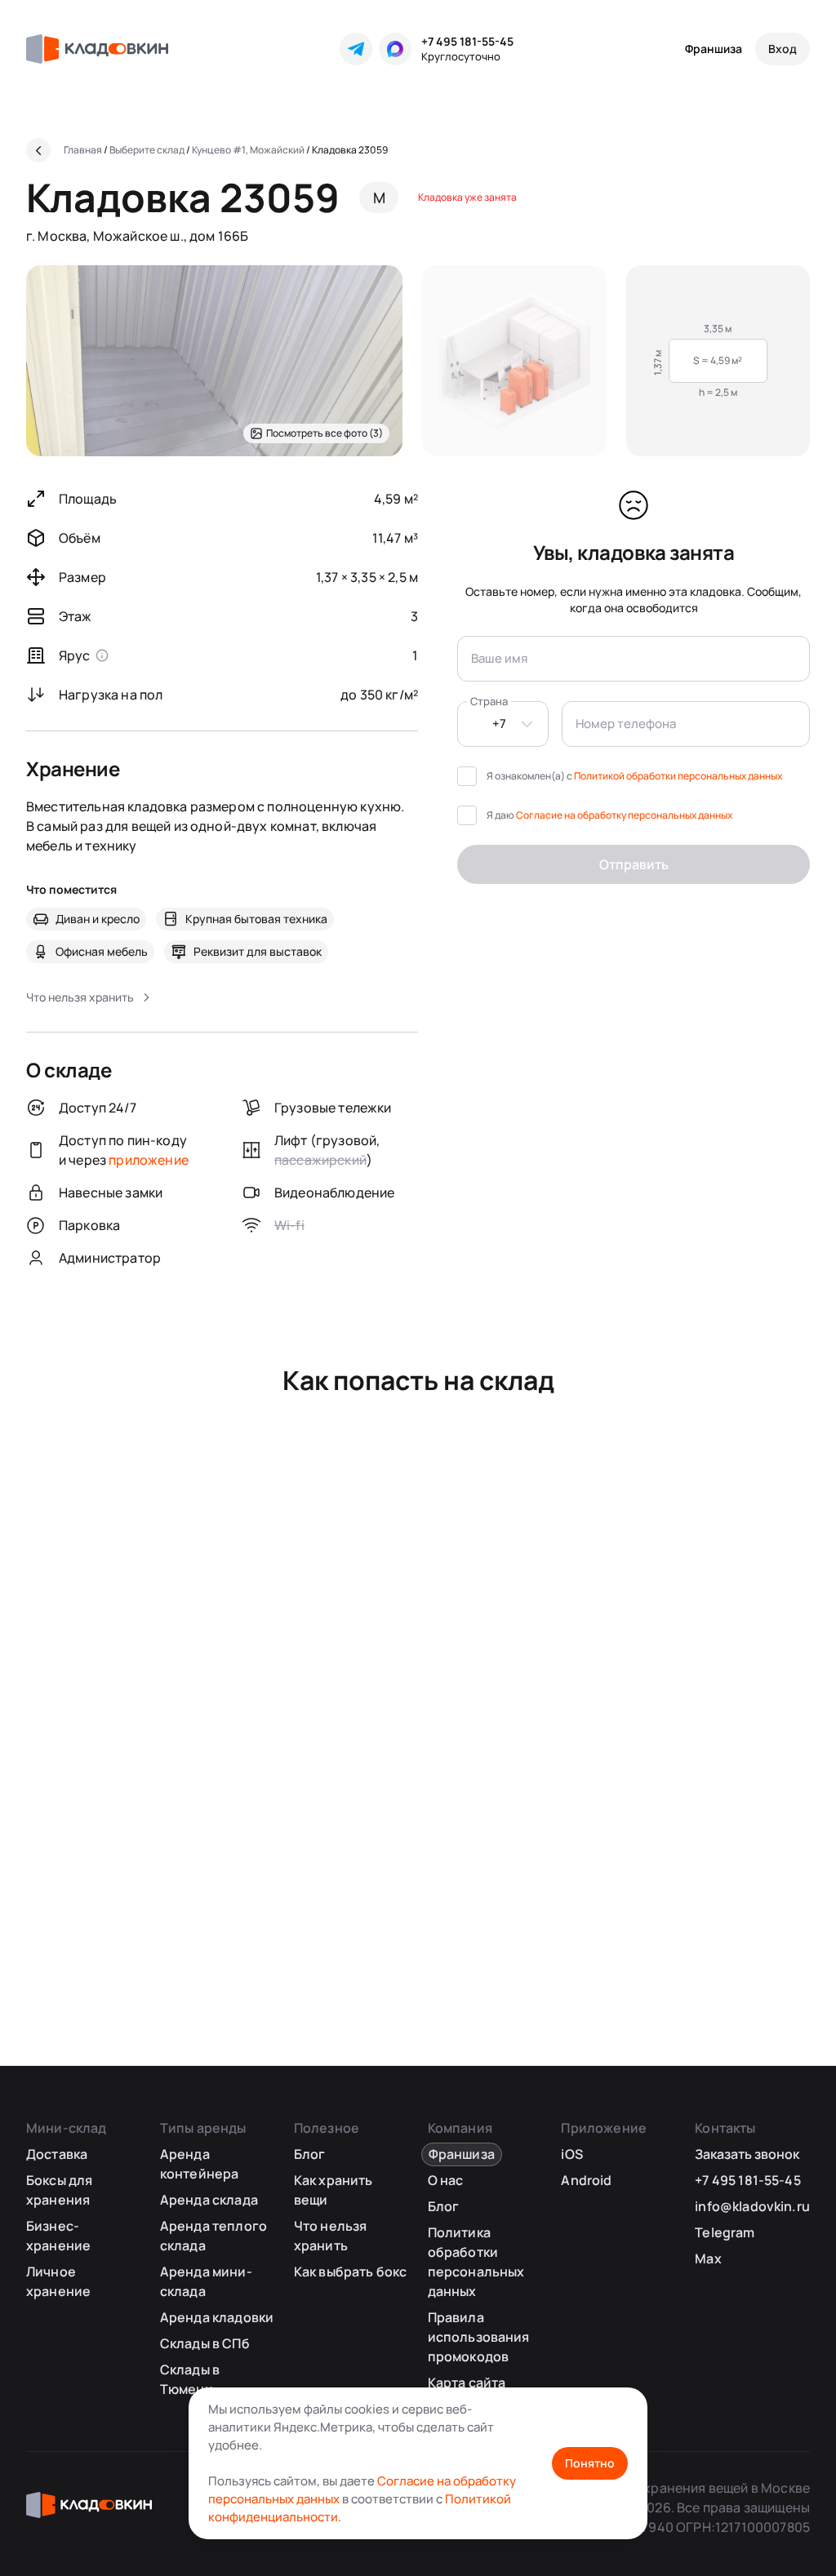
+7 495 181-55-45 (467, 41)
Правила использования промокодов (479, 2337)
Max (708, 2258)
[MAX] (395, 49)
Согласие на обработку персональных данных (624, 815)
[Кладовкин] (97, 49)
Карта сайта (467, 2383)
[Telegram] (356, 49)
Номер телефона (626, 724)
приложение (149, 1160)
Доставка (57, 2154)
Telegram (725, 2232)
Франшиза (714, 49)
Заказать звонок (747, 2154)
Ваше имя (499, 658)
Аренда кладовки (217, 2317)
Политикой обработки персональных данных (678, 776)
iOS (571, 2154)
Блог (310, 2154)
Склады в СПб (205, 2343)
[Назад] (38, 150)
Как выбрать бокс (351, 2272)
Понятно (590, 2463)
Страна (489, 701)
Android (586, 2180)
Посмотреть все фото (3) (325, 433)
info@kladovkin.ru (752, 2206)
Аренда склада (209, 2200)
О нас (446, 2180)
